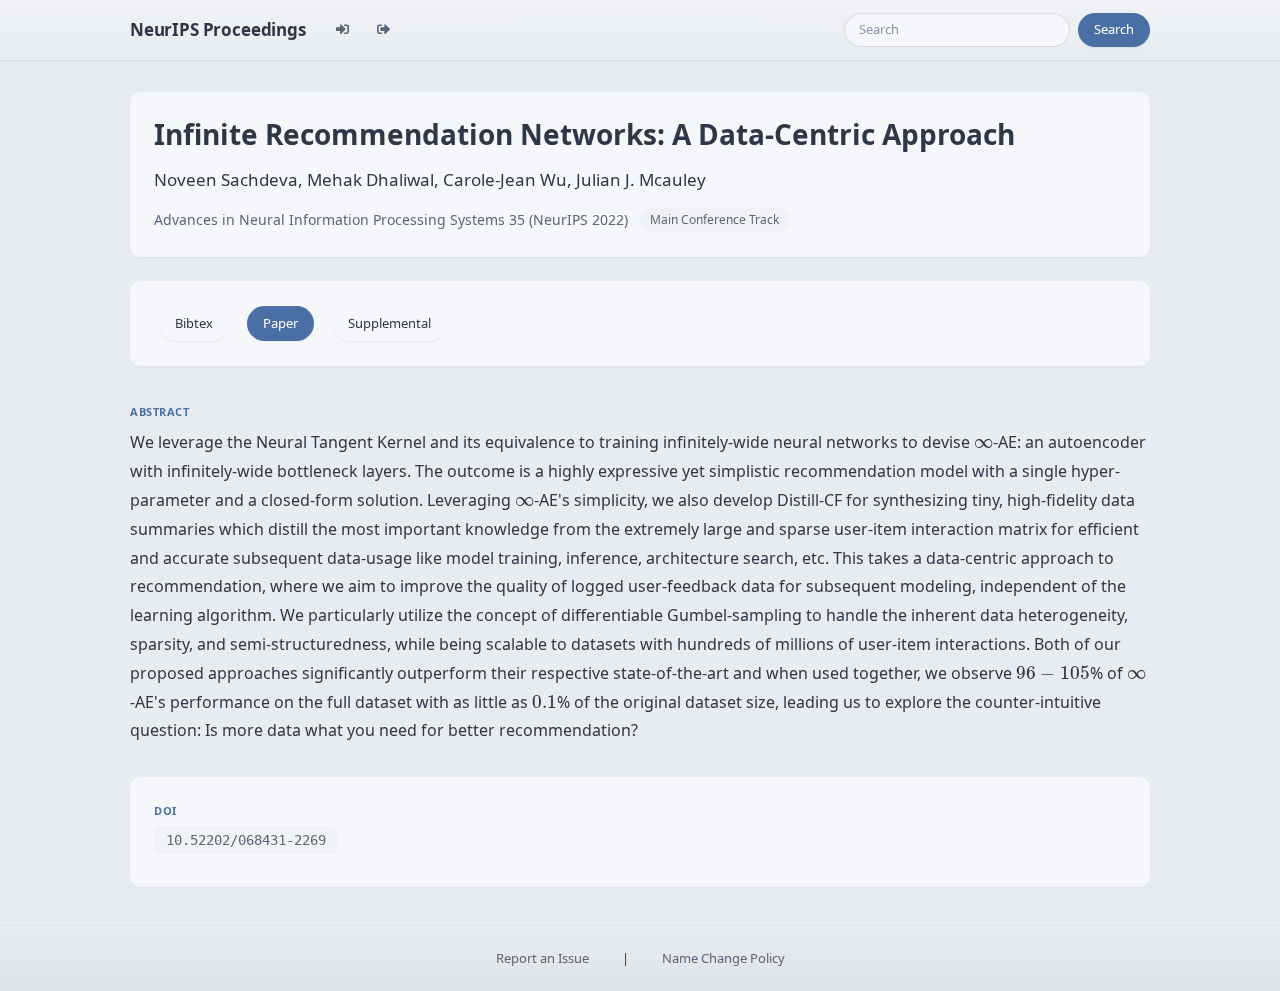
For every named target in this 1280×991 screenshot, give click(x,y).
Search (1114, 29)
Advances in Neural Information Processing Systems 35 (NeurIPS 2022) (391, 219)
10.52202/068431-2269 (246, 840)
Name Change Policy (723, 958)
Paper (280, 323)
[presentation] (983, 444)
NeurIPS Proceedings (218, 29)
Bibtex (194, 323)
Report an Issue (542, 958)
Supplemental (389, 323)
